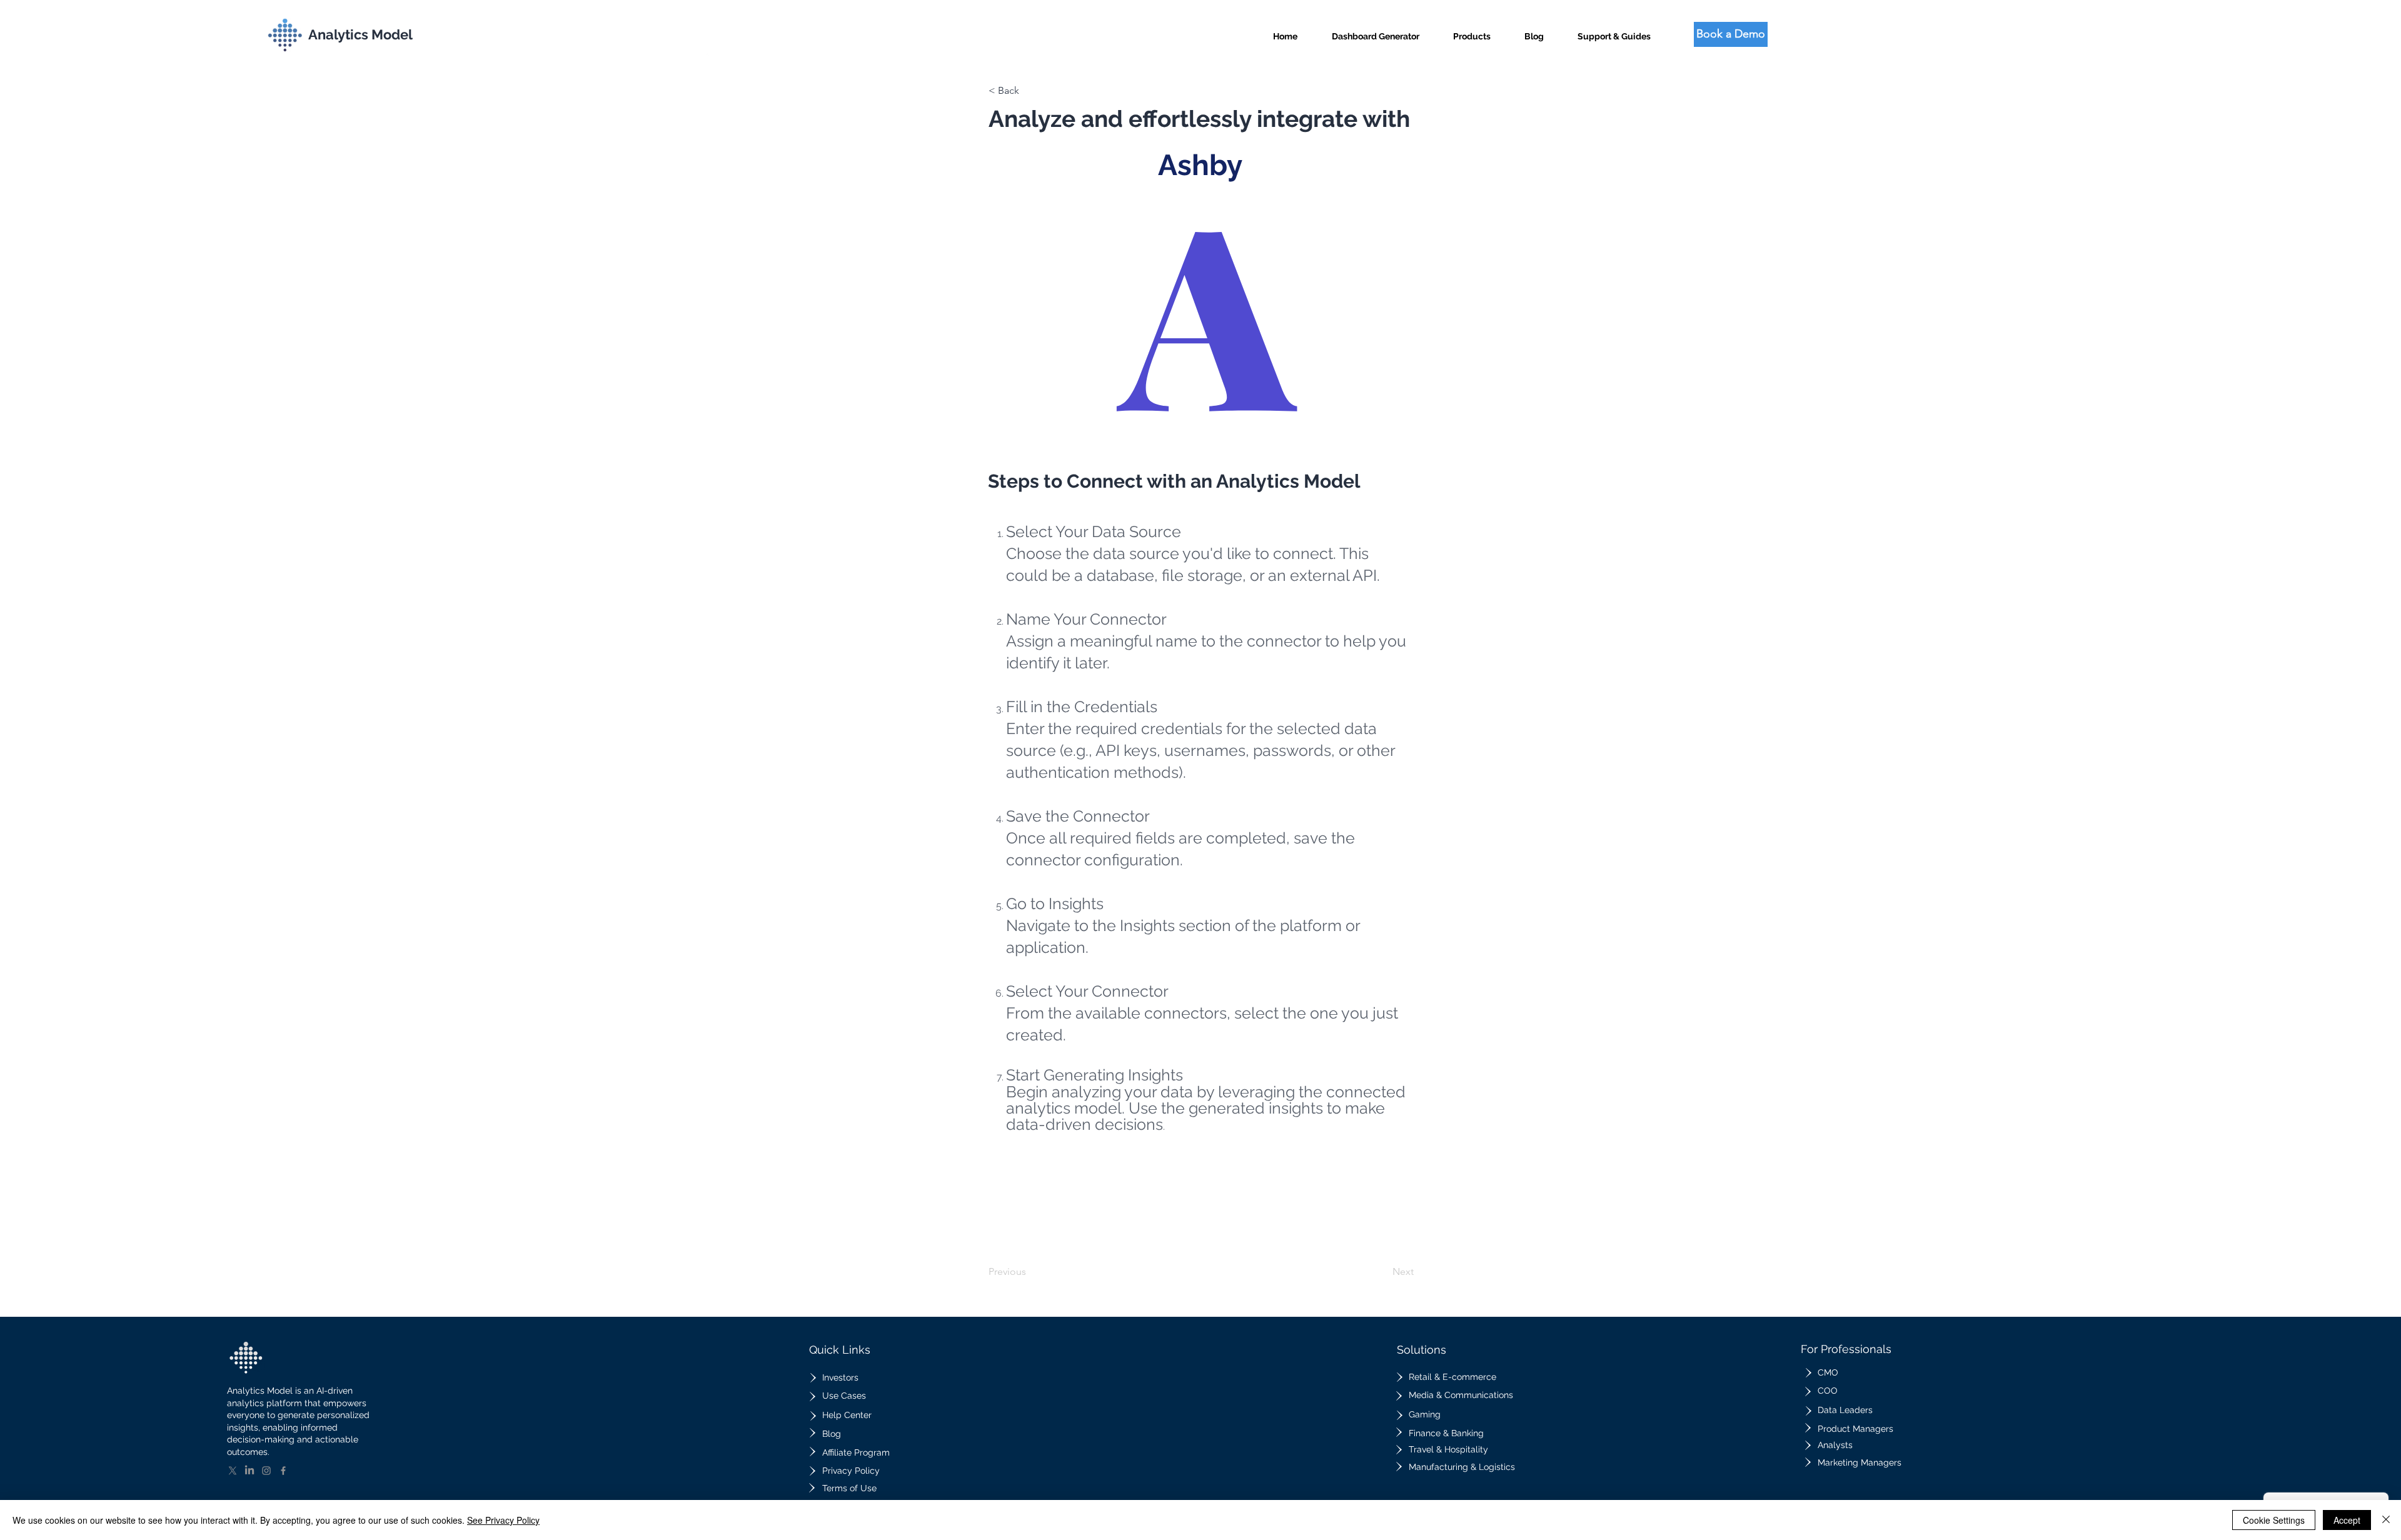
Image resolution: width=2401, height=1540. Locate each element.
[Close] (2386, 1520)
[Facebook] (283, 1471)
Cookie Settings (2274, 1520)
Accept (2347, 1520)
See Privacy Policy (503, 1520)
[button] (1472, 31)
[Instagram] (266, 1471)
